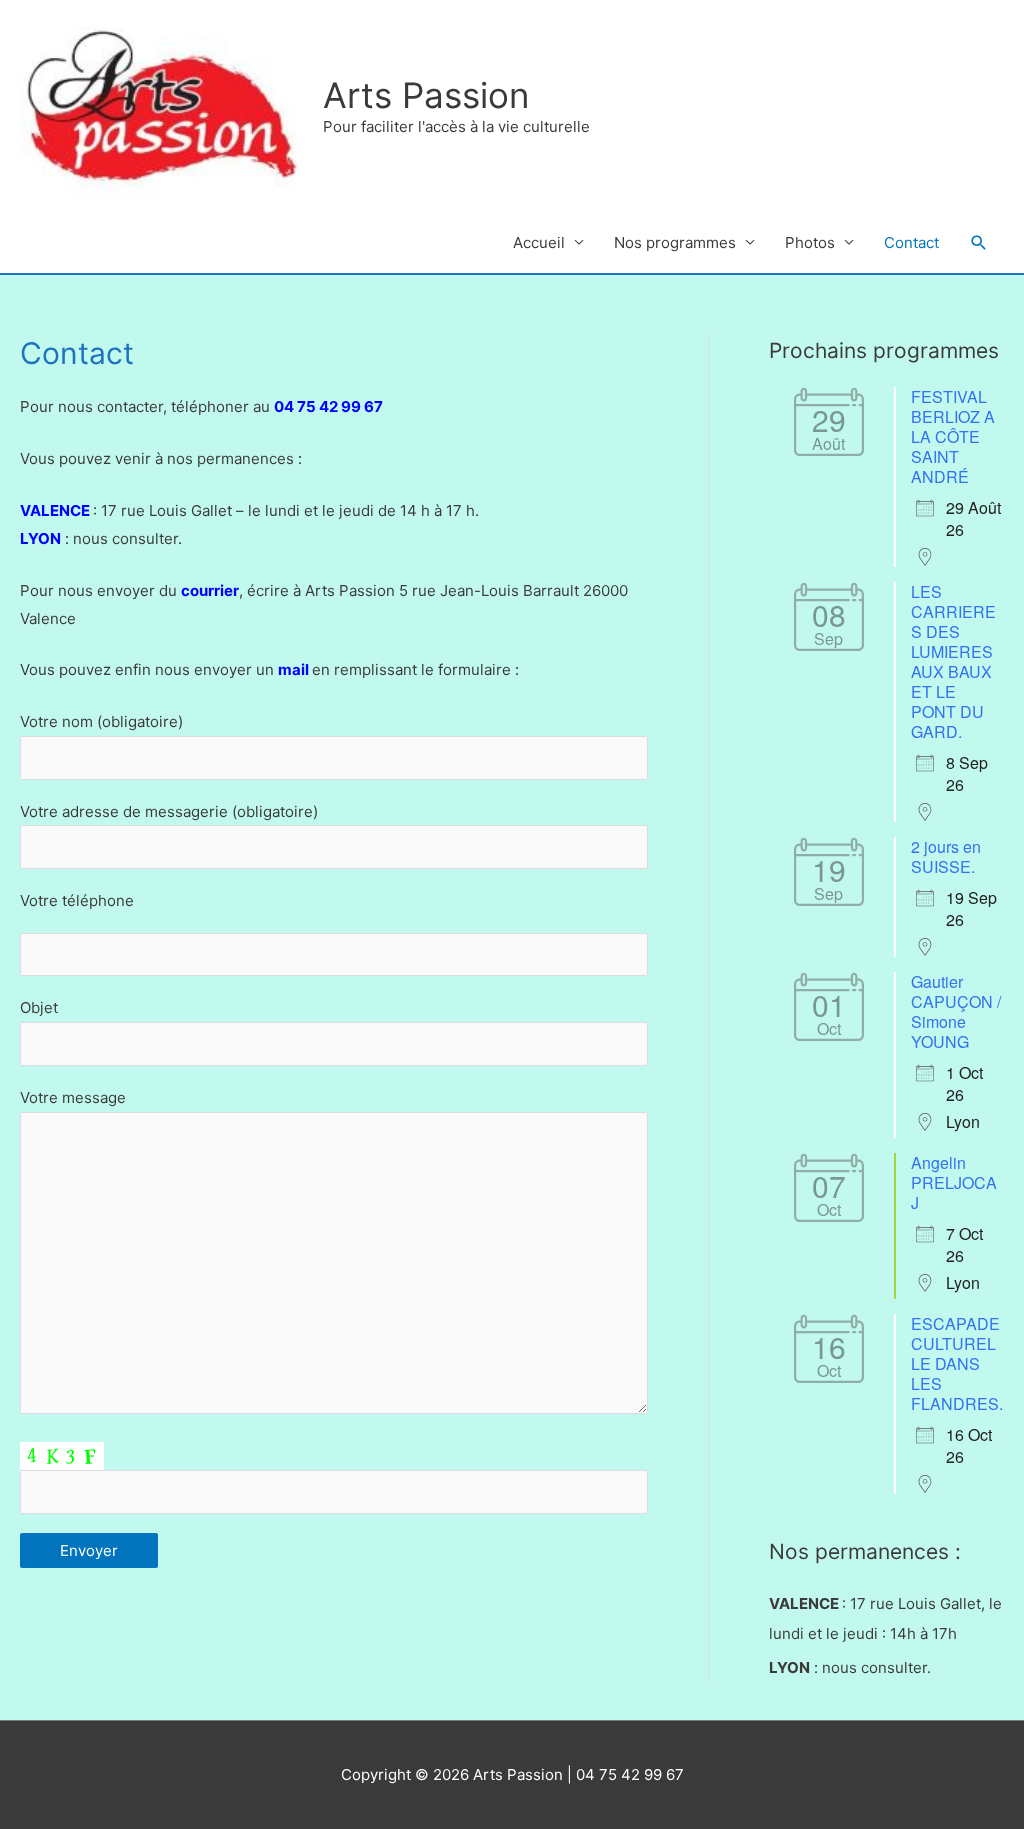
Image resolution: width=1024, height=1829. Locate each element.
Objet (39, 1007)
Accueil (539, 242)
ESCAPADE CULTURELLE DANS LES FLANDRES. (957, 1363)
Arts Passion (426, 95)
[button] (979, 243)
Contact (911, 242)
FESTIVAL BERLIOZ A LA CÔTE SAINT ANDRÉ (953, 436)
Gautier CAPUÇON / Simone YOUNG (956, 1011)
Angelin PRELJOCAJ (954, 1182)
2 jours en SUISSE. (946, 856)
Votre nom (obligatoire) (101, 721)
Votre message (73, 1097)
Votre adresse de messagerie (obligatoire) (169, 811)
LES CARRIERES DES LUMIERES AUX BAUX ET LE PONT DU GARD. (953, 661)
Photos (810, 242)
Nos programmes (675, 242)
